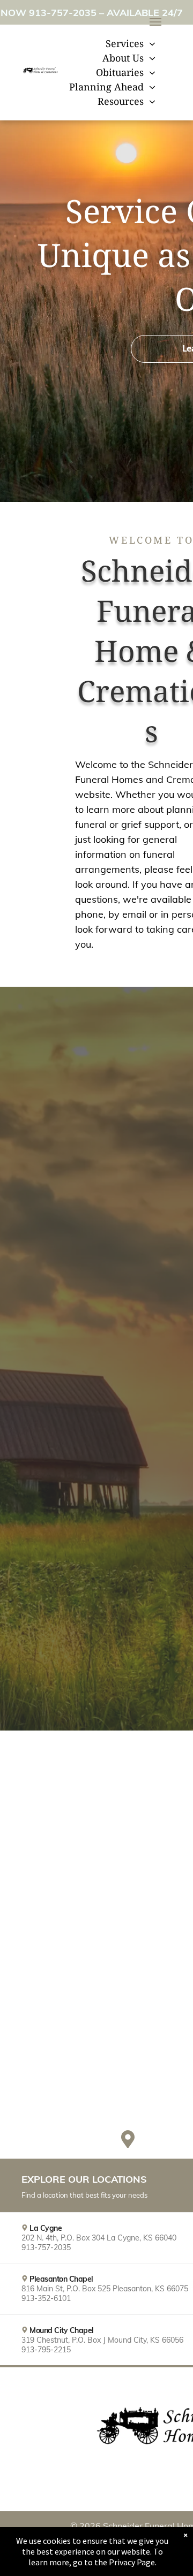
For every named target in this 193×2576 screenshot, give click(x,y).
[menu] (155, 22)
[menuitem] (131, 44)
